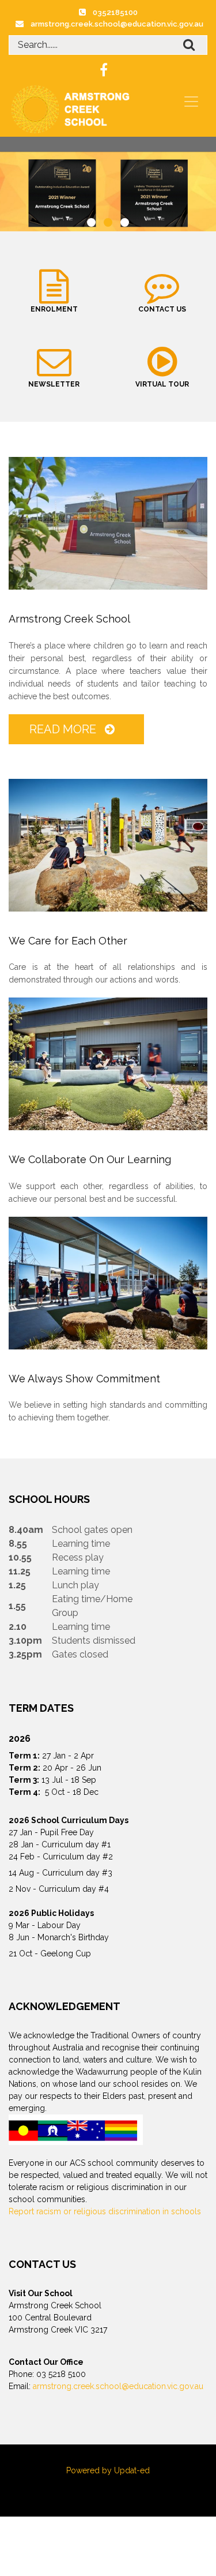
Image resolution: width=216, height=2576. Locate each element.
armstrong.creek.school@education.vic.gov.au (117, 24)
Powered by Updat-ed (108, 2470)
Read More (64, 729)
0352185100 (115, 12)
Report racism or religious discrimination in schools (105, 2211)
